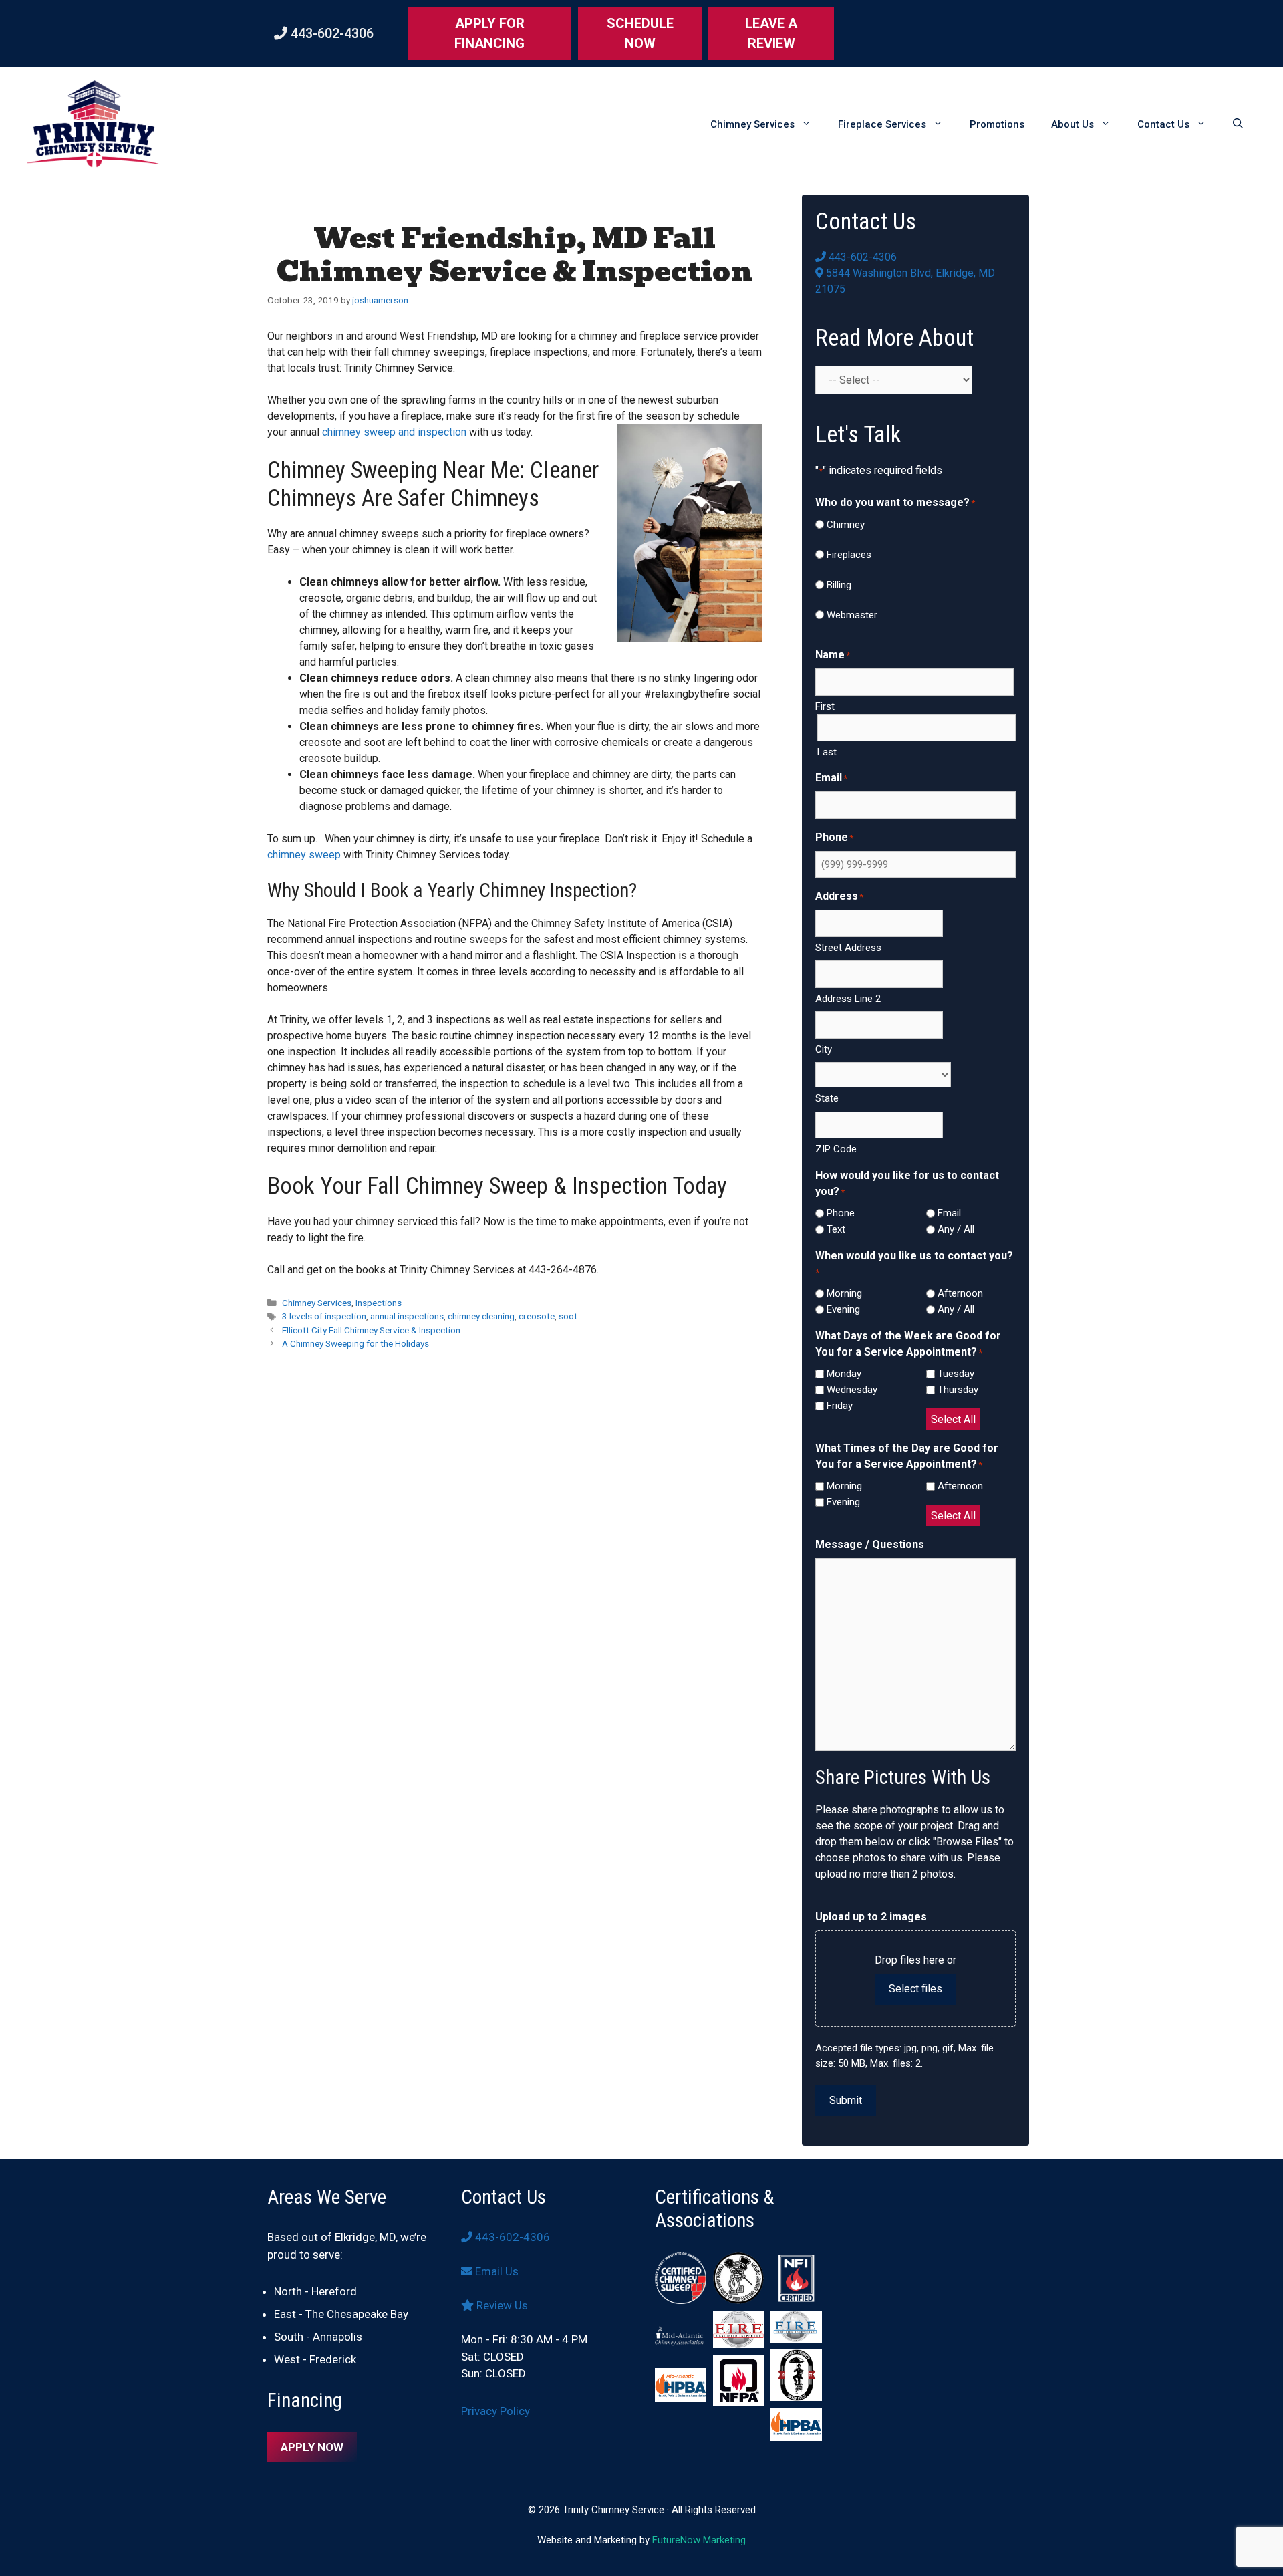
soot (568, 1316)
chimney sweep (304, 855)
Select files (915, 1989)
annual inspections (407, 1316)
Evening (843, 1309)
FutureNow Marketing (699, 2540)
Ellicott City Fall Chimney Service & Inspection (371, 1330)
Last (827, 752)
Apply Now (312, 2447)
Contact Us (1163, 124)
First (825, 706)
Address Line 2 (848, 999)
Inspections (379, 1303)
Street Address (848, 948)
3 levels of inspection (324, 1316)
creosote (537, 1316)
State (827, 1098)
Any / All (956, 1229)
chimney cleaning (481, 1316)
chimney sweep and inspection (394, 432)
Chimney (846, 525)
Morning (844, 1293)
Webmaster (852, 615)
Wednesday (852, 1390)
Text (836, 1229)
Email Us (495, 2271)
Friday (840, 1406)
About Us (1073, 124)
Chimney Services (752, 124)
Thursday (958, 1390)
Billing (839, 585)
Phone (841, 1213)
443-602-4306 (330, 33)
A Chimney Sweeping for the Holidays (355, 1343)
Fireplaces (849, 555)
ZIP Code (836, 1149)
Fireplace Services (882, 124)
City (824, 1049)
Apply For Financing (489, 33)
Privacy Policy (495, 2411)
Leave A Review (771, 33)
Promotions (997, 124)
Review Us (501, 2305)
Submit (846, 2100)
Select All (953, 1419)
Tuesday (956, 1374)
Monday (844, 1374)
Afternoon (960, 1293)
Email (949, 1213)
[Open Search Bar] (1238, 124)
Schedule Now (640, 33)
